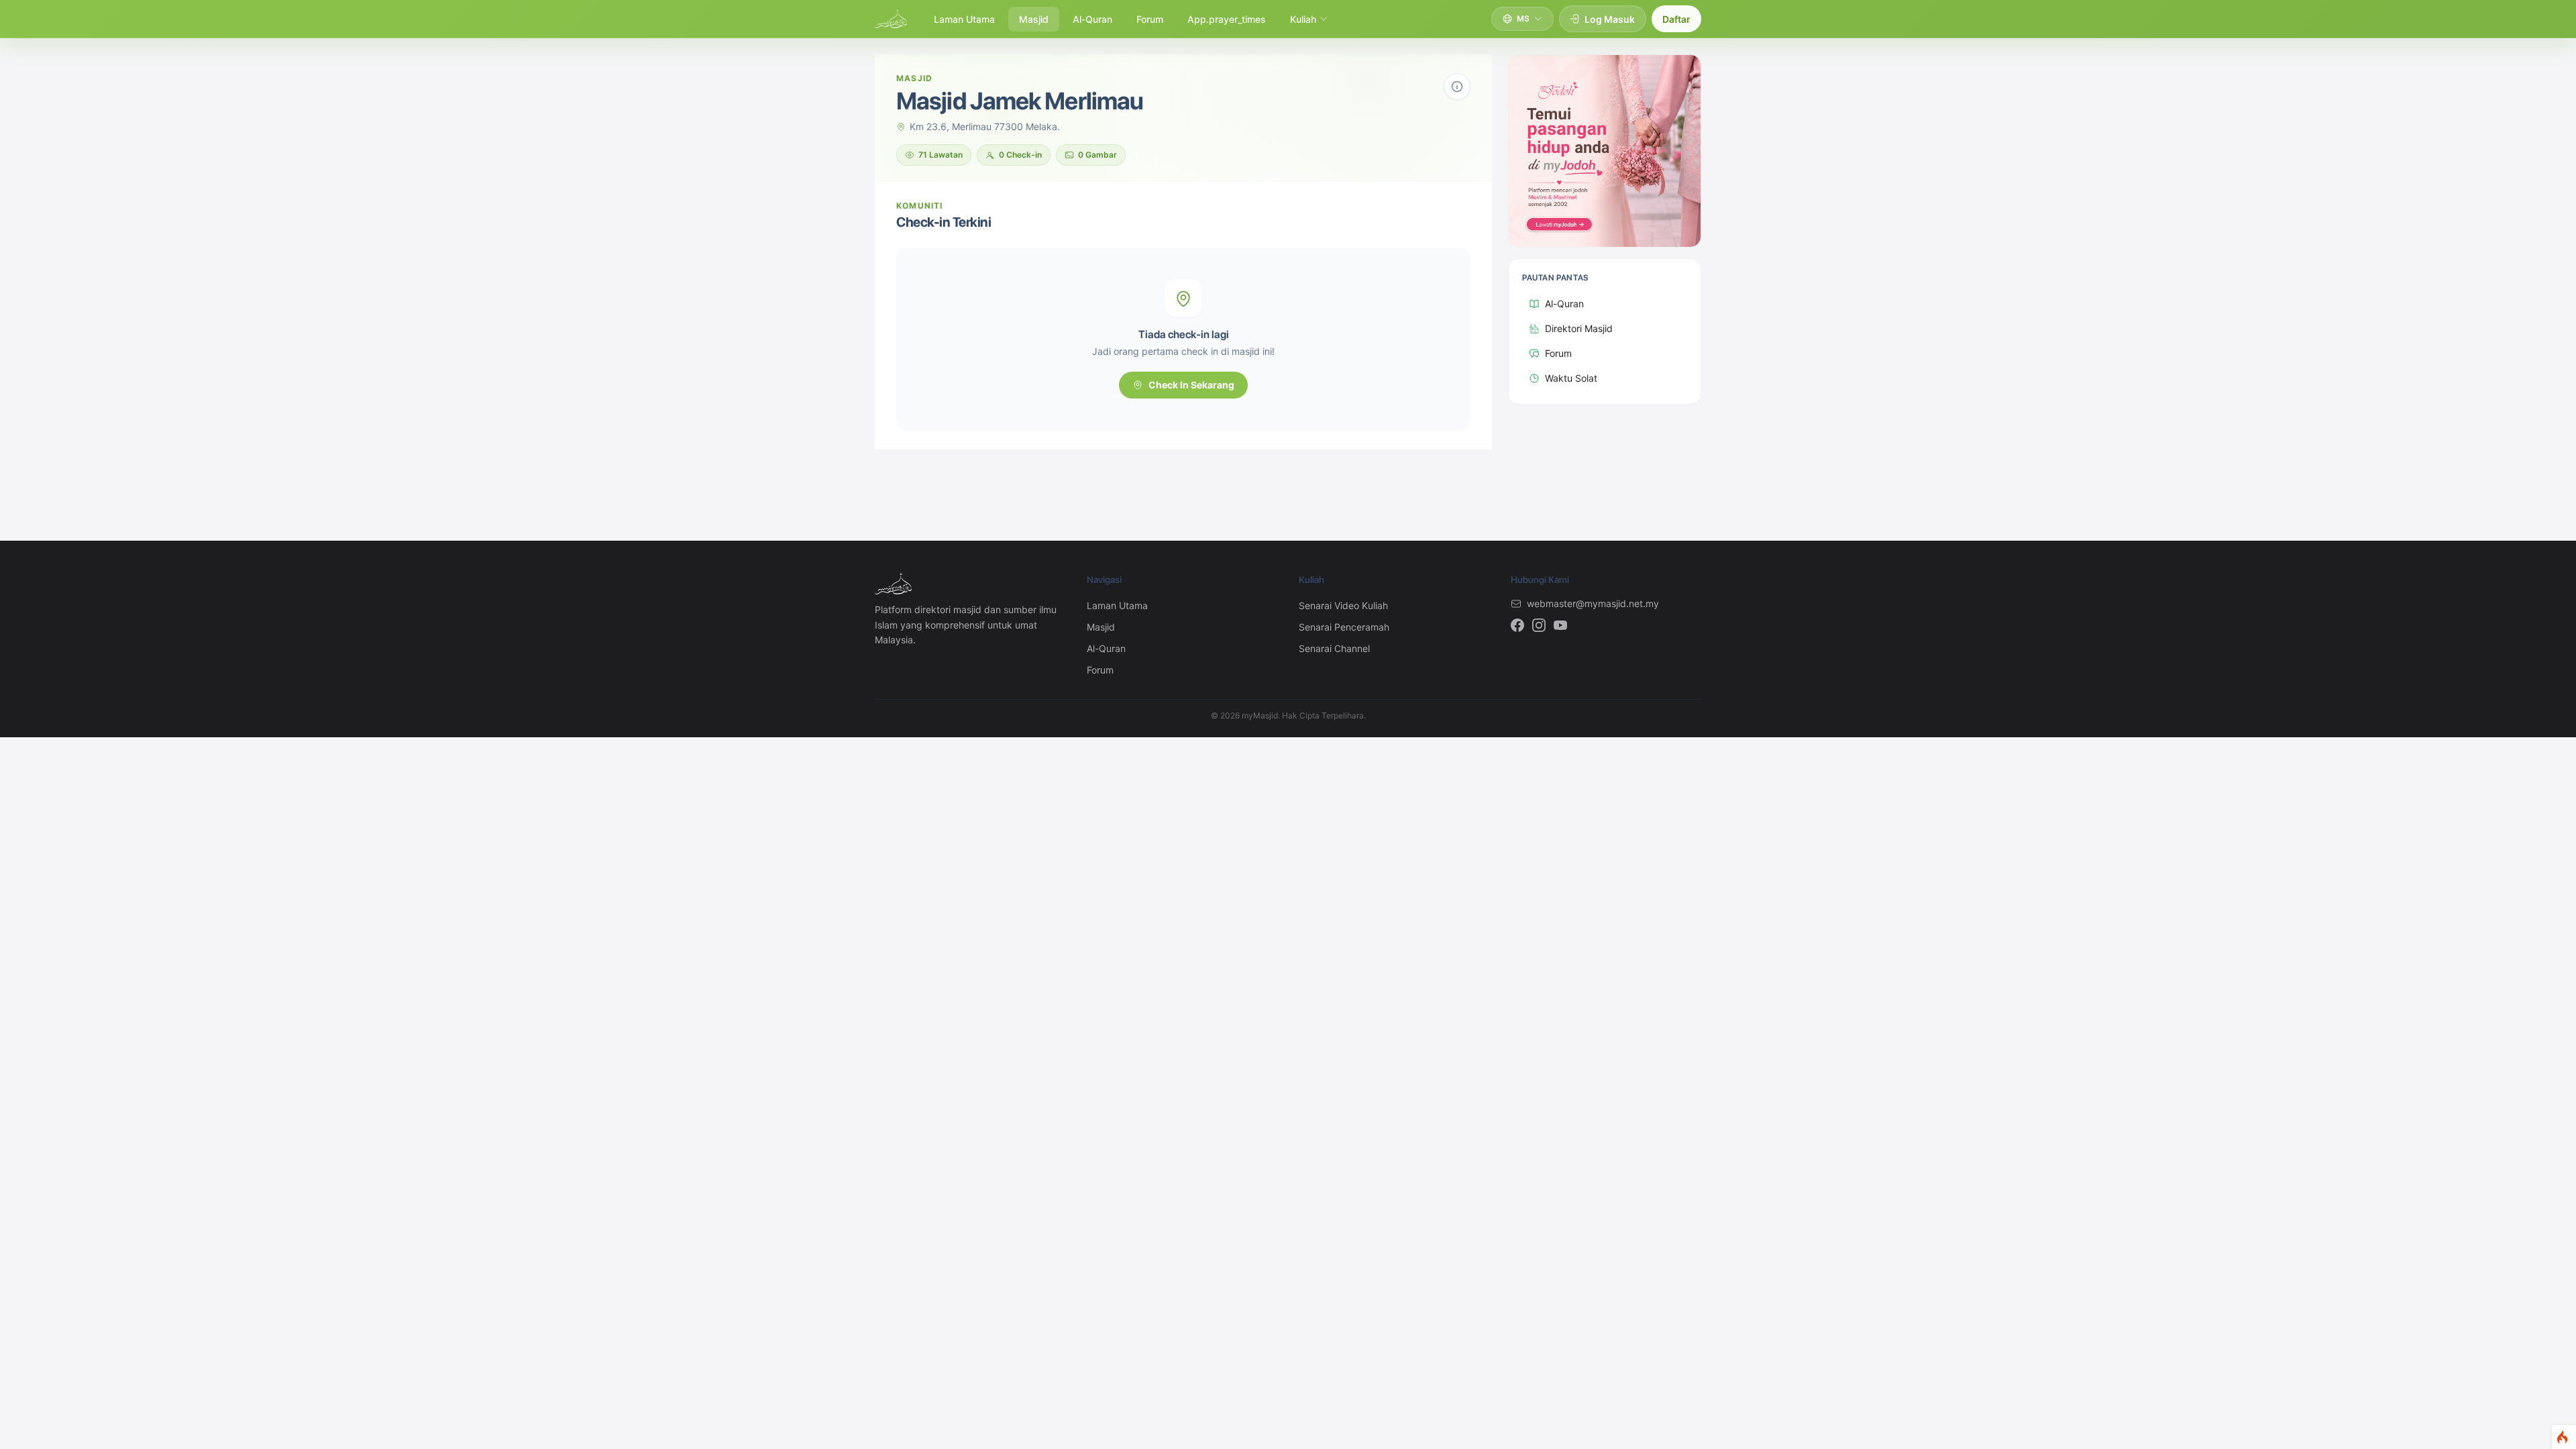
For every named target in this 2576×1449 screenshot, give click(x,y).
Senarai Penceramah (1344, 627)
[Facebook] (1517, 625)
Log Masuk (1610, 19)
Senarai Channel (1334, 648)
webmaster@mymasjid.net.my (1593, 603)
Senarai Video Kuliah (1343, 605)
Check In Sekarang (1191, 385)
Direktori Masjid (1579, 328)
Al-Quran (1092, 19)
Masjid (1034, 19)
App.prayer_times (1227, 19)
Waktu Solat (1571, 378)
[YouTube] (1560, 625)
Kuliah (1303, 19)
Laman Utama (964, 19)
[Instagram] (1539, 625)
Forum (1150, 19)
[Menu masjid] (1457, 87)
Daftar (1676, 19)
